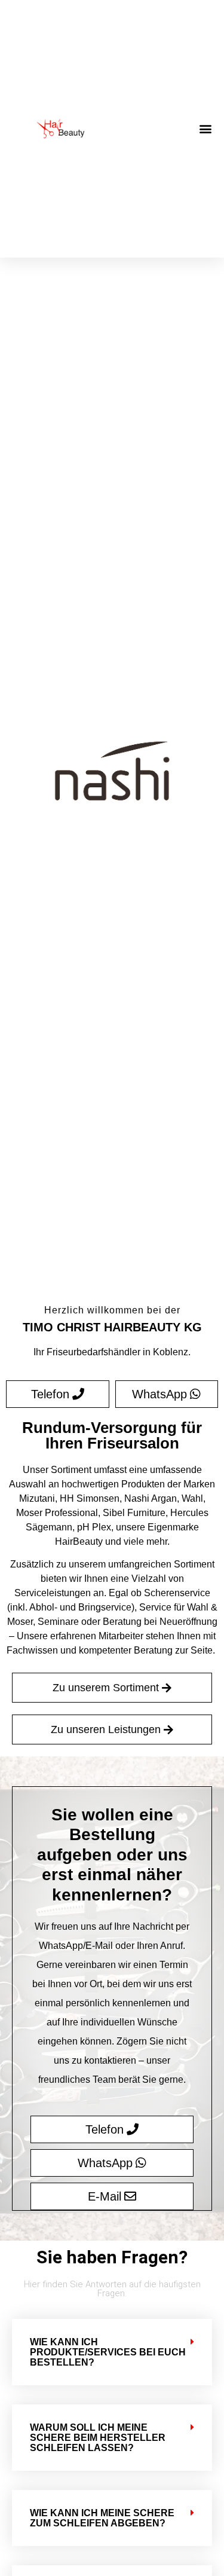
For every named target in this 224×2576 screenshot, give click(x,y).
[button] (205, 128)
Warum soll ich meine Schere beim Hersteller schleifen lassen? (98, 2438)
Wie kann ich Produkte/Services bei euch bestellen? (108, 2352)
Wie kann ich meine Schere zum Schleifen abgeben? (102, 2518)
